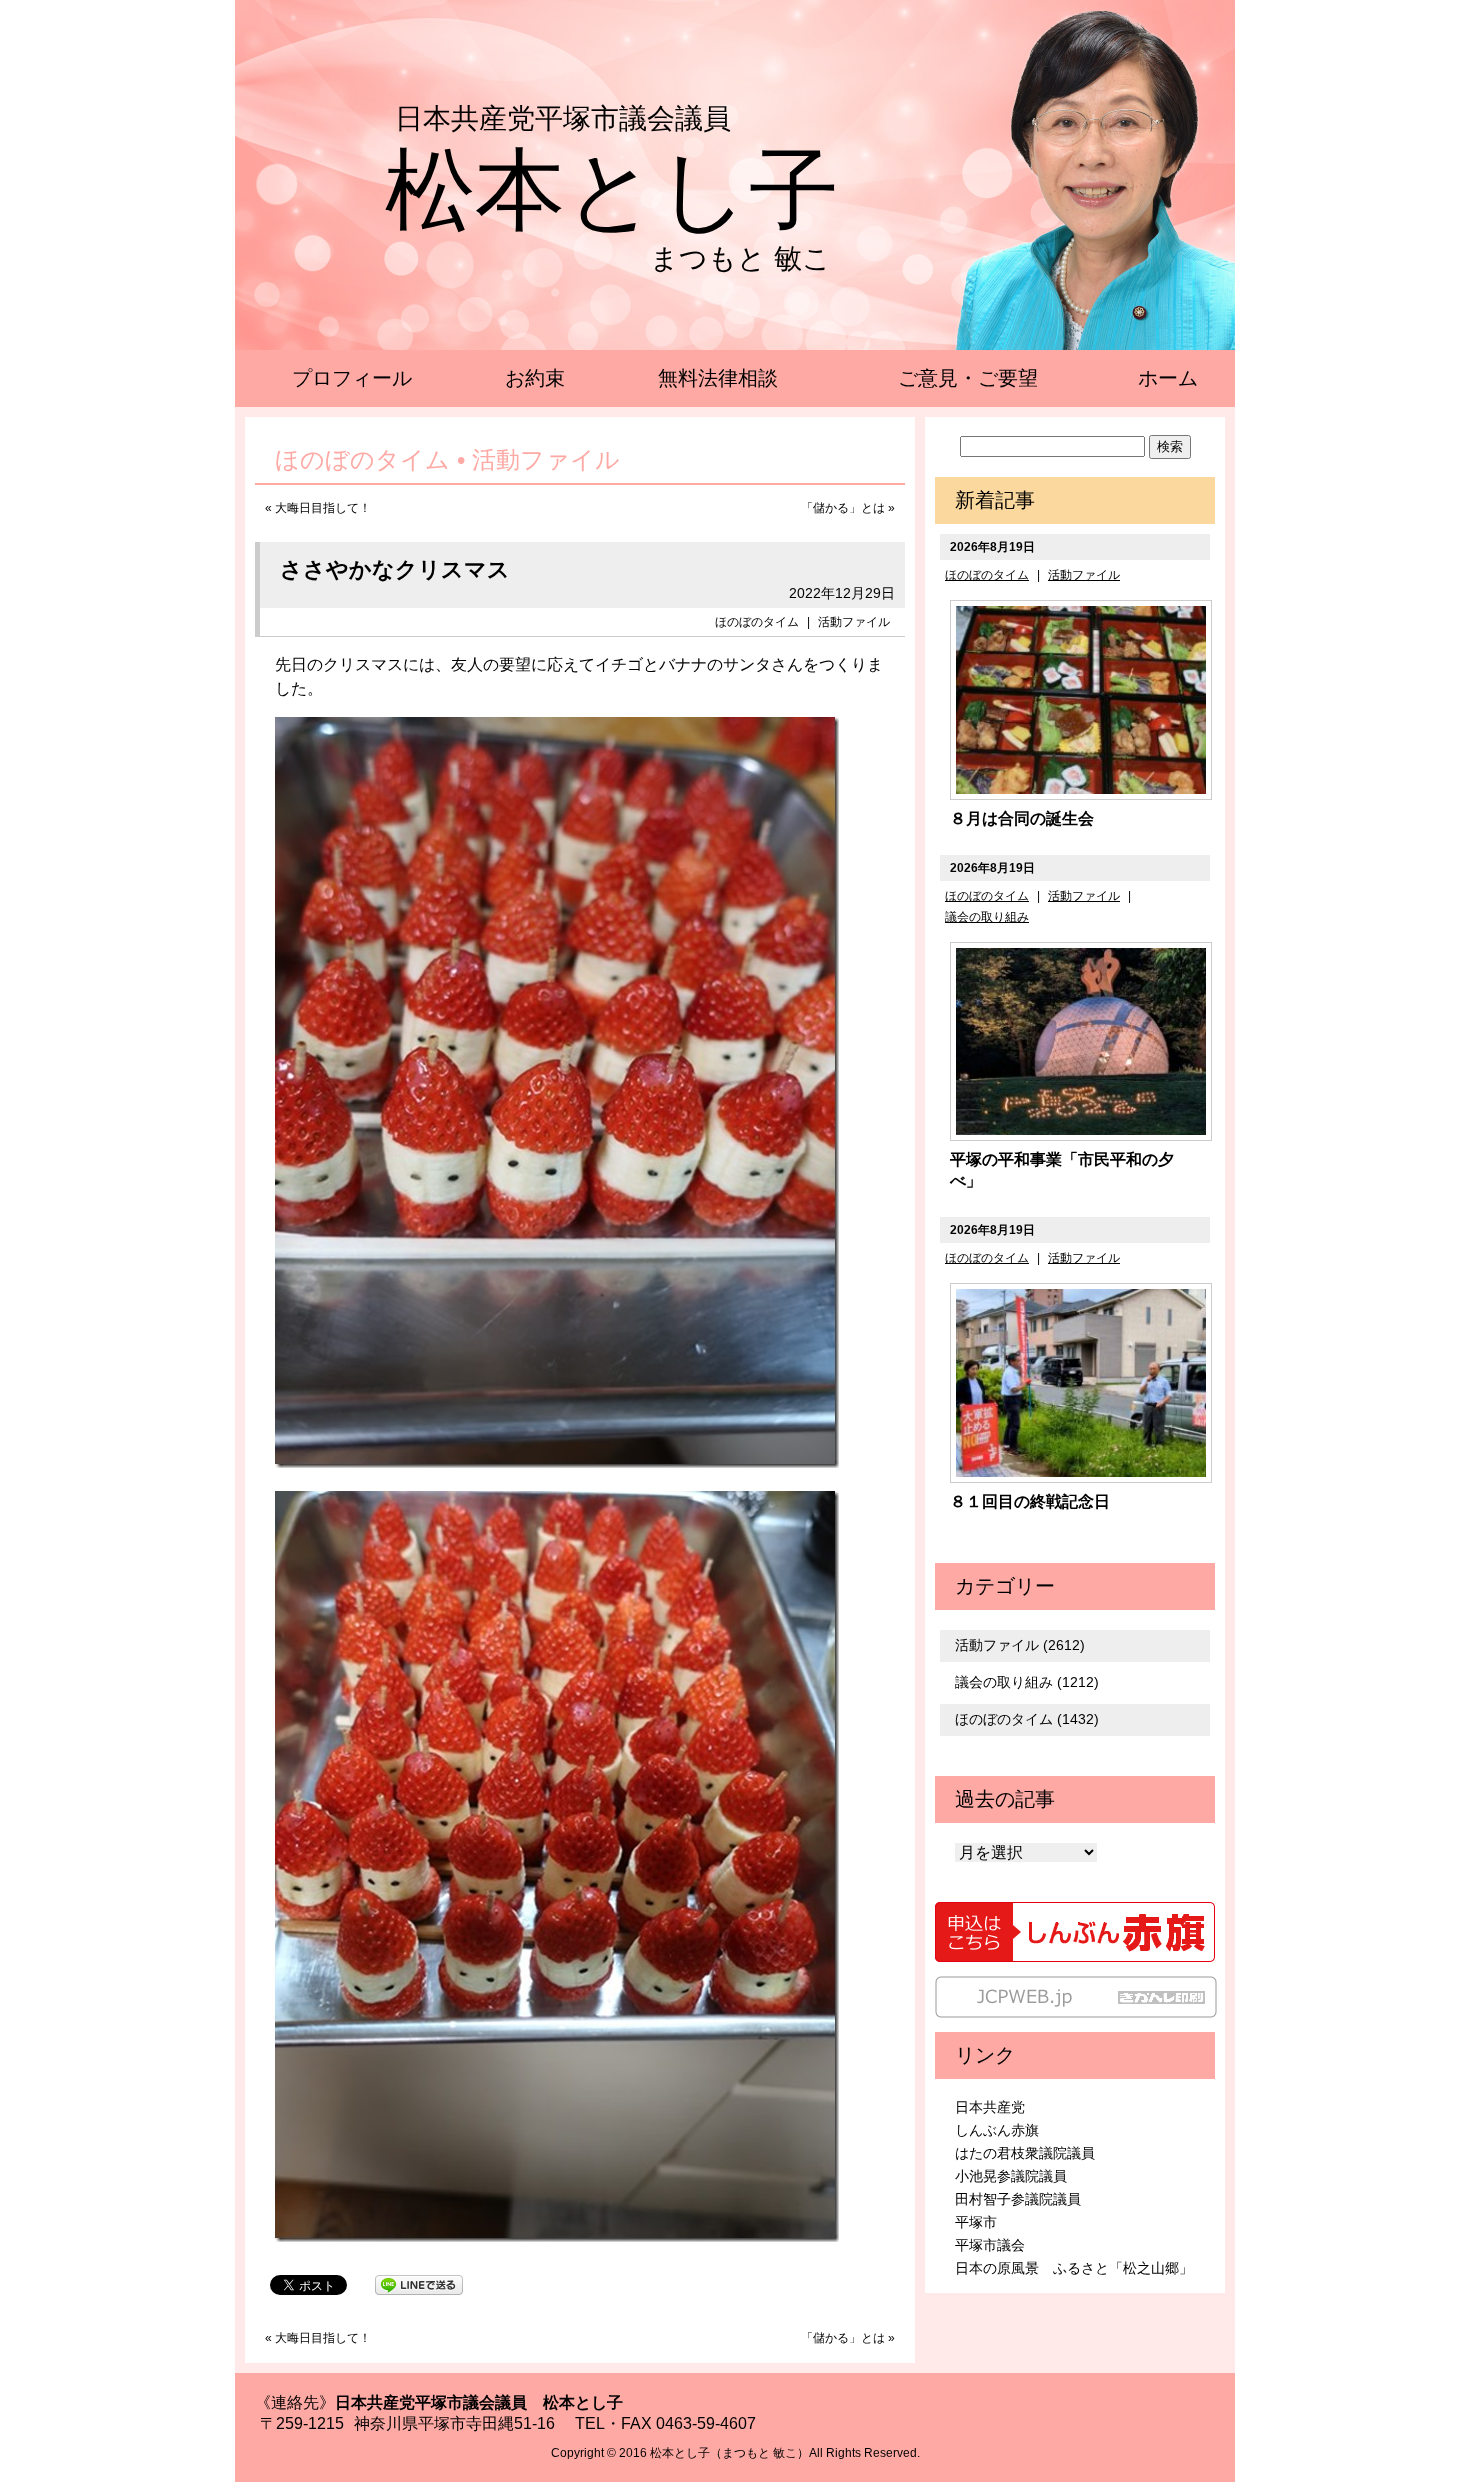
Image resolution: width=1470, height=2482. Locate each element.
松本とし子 (612, 190)
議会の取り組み (987, 917)
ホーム (1168, 378)
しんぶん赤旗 (997, 2130)
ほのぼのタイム (757, 622)
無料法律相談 (718, 378)
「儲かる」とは (843, 508)
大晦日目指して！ (323, 508)
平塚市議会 (990, 2245)
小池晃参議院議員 (1011, 2176)
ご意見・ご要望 (968, 378)
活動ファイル (854, 622)
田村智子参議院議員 (1018, 2199)
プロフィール (352, 378)
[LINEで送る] (419, 2283)
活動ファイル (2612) (1020, 1645)
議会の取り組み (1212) (1027, 1682)
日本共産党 (990, 2107)
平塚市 (976, 2222)
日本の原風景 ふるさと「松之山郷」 (1074, 2268)
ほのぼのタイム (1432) (1027, 1719)
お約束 (535, 378)
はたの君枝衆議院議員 (1025, 2153)
